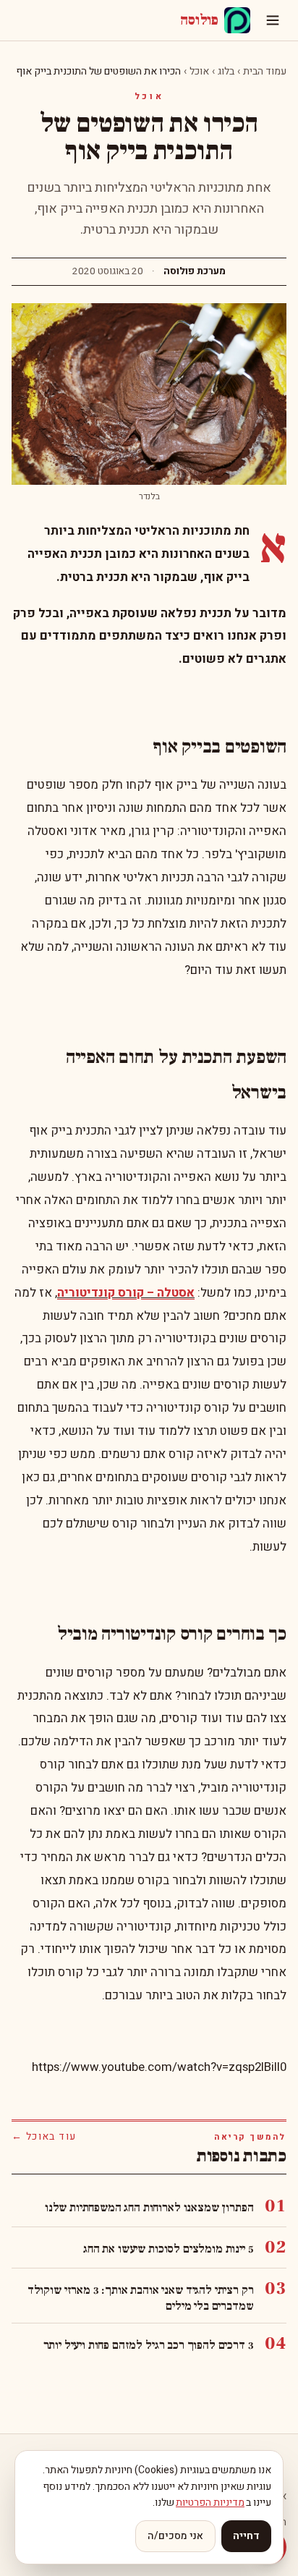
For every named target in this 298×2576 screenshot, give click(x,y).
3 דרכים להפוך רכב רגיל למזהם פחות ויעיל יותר (149, 2345)
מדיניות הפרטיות (210, 2503)
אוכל (199, 71)
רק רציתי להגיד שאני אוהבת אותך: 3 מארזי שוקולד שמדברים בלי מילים (140, 2298)
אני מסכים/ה (175, 2536)
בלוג (226, 71)
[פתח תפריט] (273, 20)
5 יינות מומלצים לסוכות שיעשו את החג (168, 2249)
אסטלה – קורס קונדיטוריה (126, 1293)
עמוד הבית (265, 71)
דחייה (246, 2536)
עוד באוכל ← (44, 2137)
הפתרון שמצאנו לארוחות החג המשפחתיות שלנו (149, 2208)
